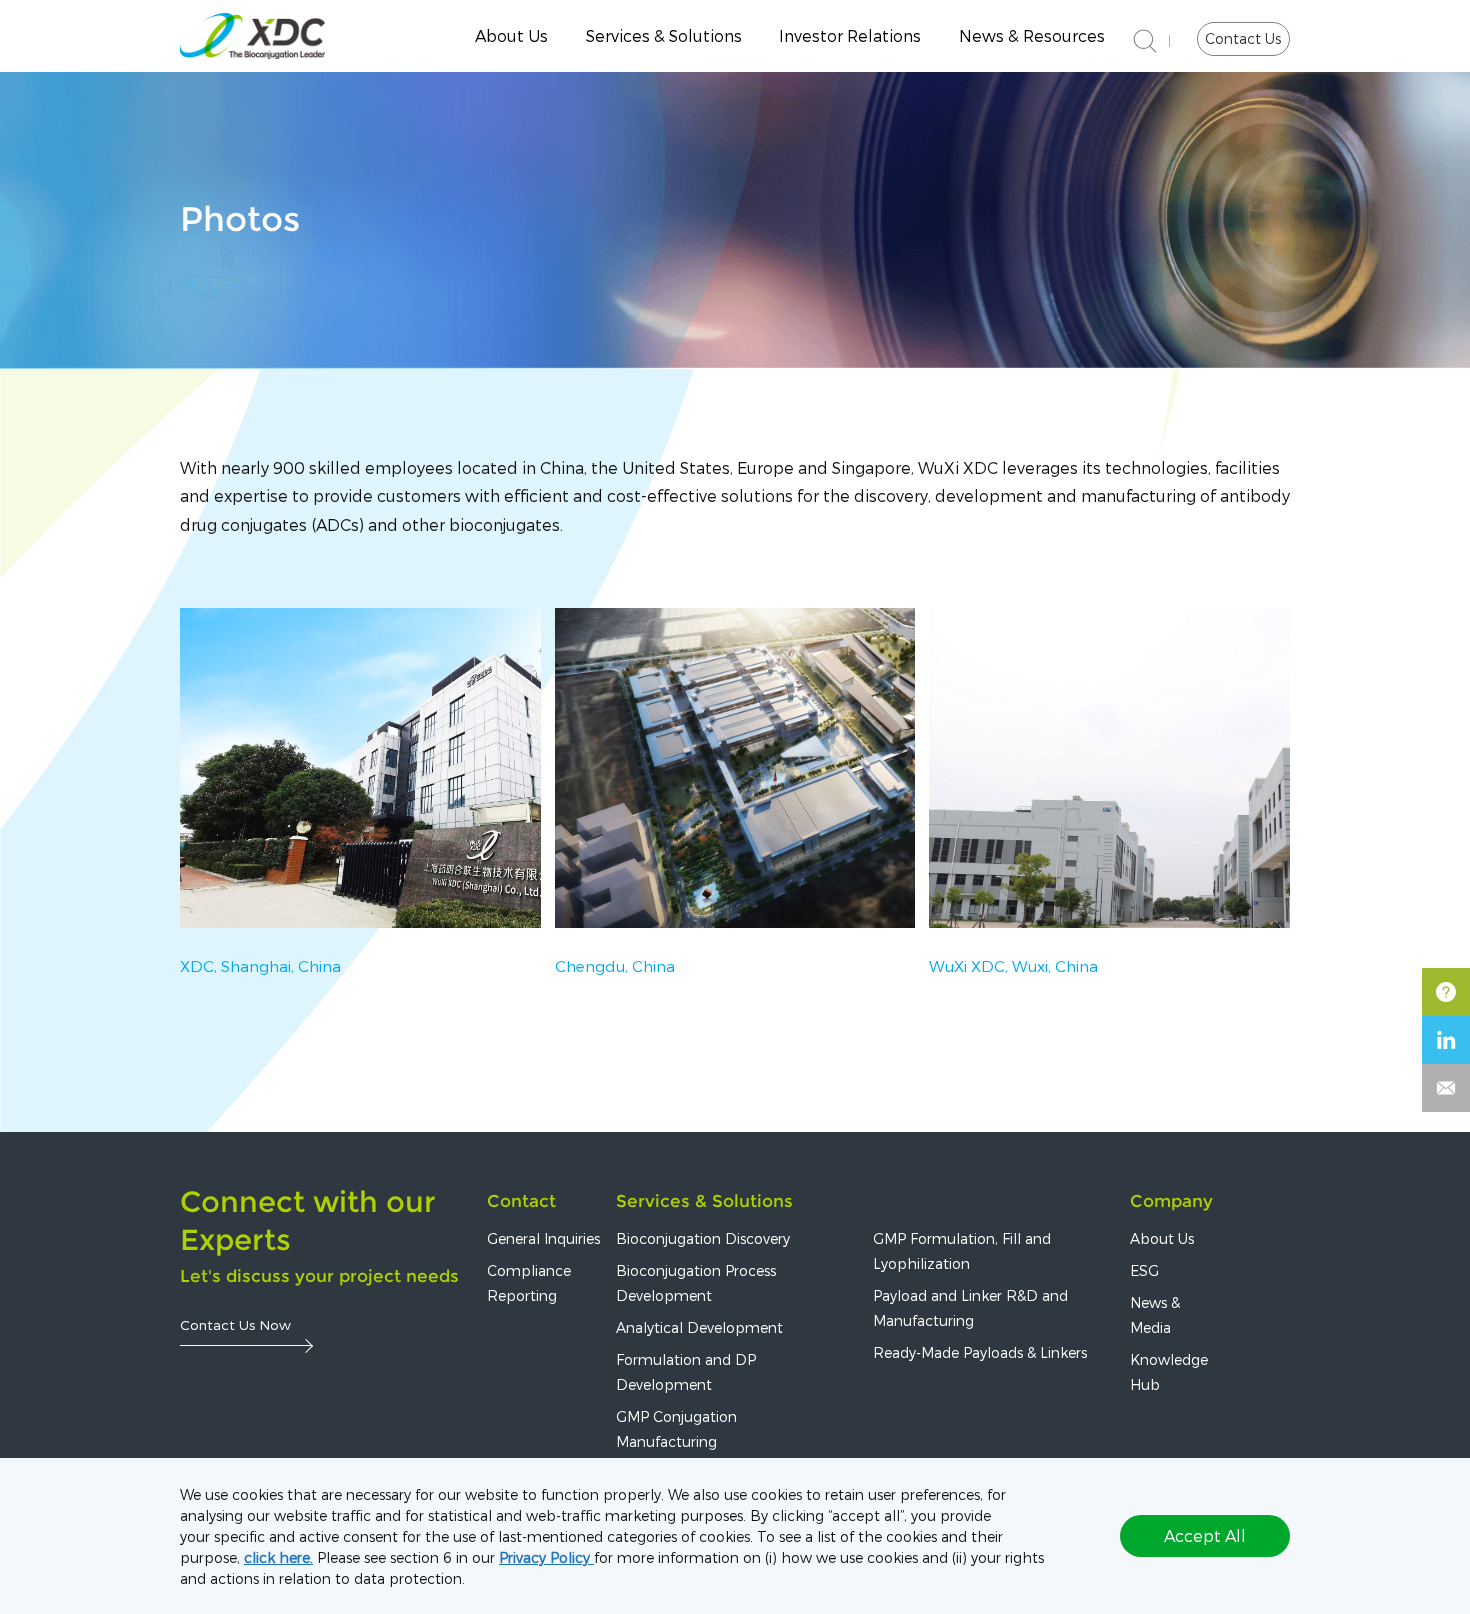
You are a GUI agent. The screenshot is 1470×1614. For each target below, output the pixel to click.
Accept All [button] (1205, 1535)
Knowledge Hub (1169, 1372)
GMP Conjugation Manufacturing (676, 1429)
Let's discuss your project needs (319, 1276)
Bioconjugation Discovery (703, 1238)
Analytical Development (699, 1327)
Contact (521, 1201)
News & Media (1155, 1315)
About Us (511, 35)
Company (1171, 1201)
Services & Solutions (704, 1201)
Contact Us (1243, 38)
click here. (278, 1557)
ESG (1144, 1270)
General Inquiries (543, 1238)
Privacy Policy (546, 1557)
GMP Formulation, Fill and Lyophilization (962, 1251)
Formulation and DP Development (686, 1372)
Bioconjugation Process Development (696, 1283)
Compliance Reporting (529, 1283)
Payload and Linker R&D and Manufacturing (970, 1308)
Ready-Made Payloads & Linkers (980, 1352)
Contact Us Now (235, 1324)
